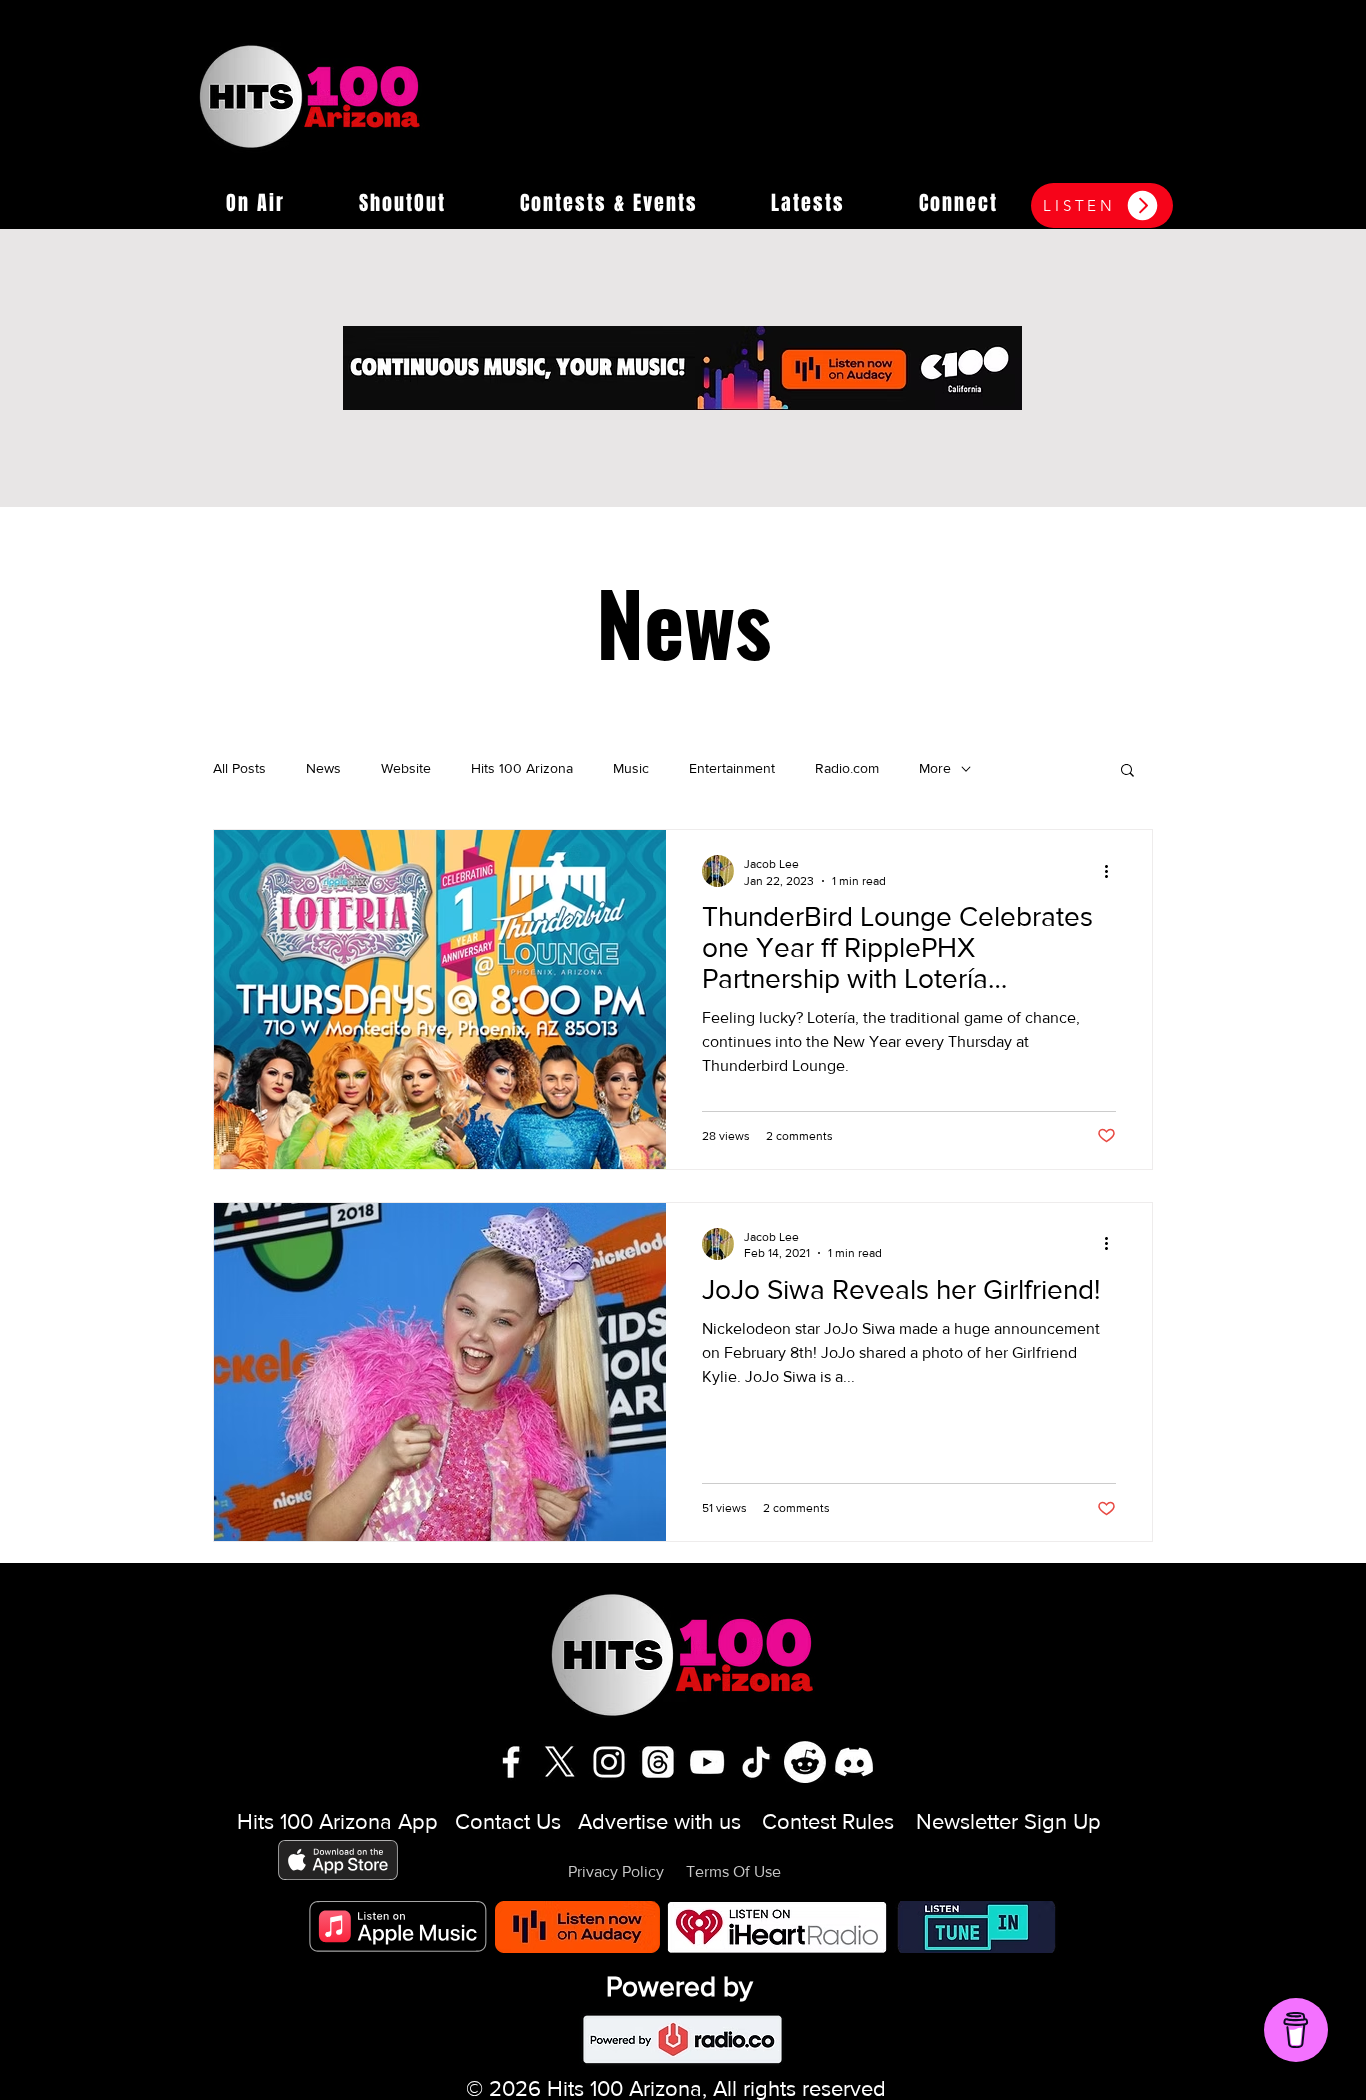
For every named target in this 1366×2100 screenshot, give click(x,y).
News (323, 768)
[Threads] (658, 1762)
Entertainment (732, 768)
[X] (560, 1762)
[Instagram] (609, 1762)
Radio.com (847, 768)
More (935, 768)
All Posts (239, 768)
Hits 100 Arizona (522, 768)
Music (631, 768)
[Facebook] (511, 1762)
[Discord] (854, 1762)
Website (406, 768)
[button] (255, 203)
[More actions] (1113, 871)
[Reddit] (805, 1762)
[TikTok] (756, 1762)
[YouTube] (707, 1762)
